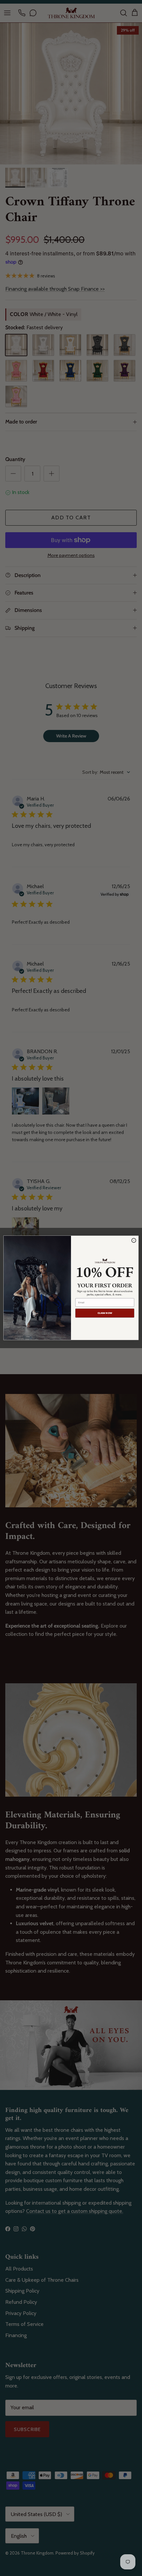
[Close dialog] (134, 1241)
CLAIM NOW (105, 1313)
